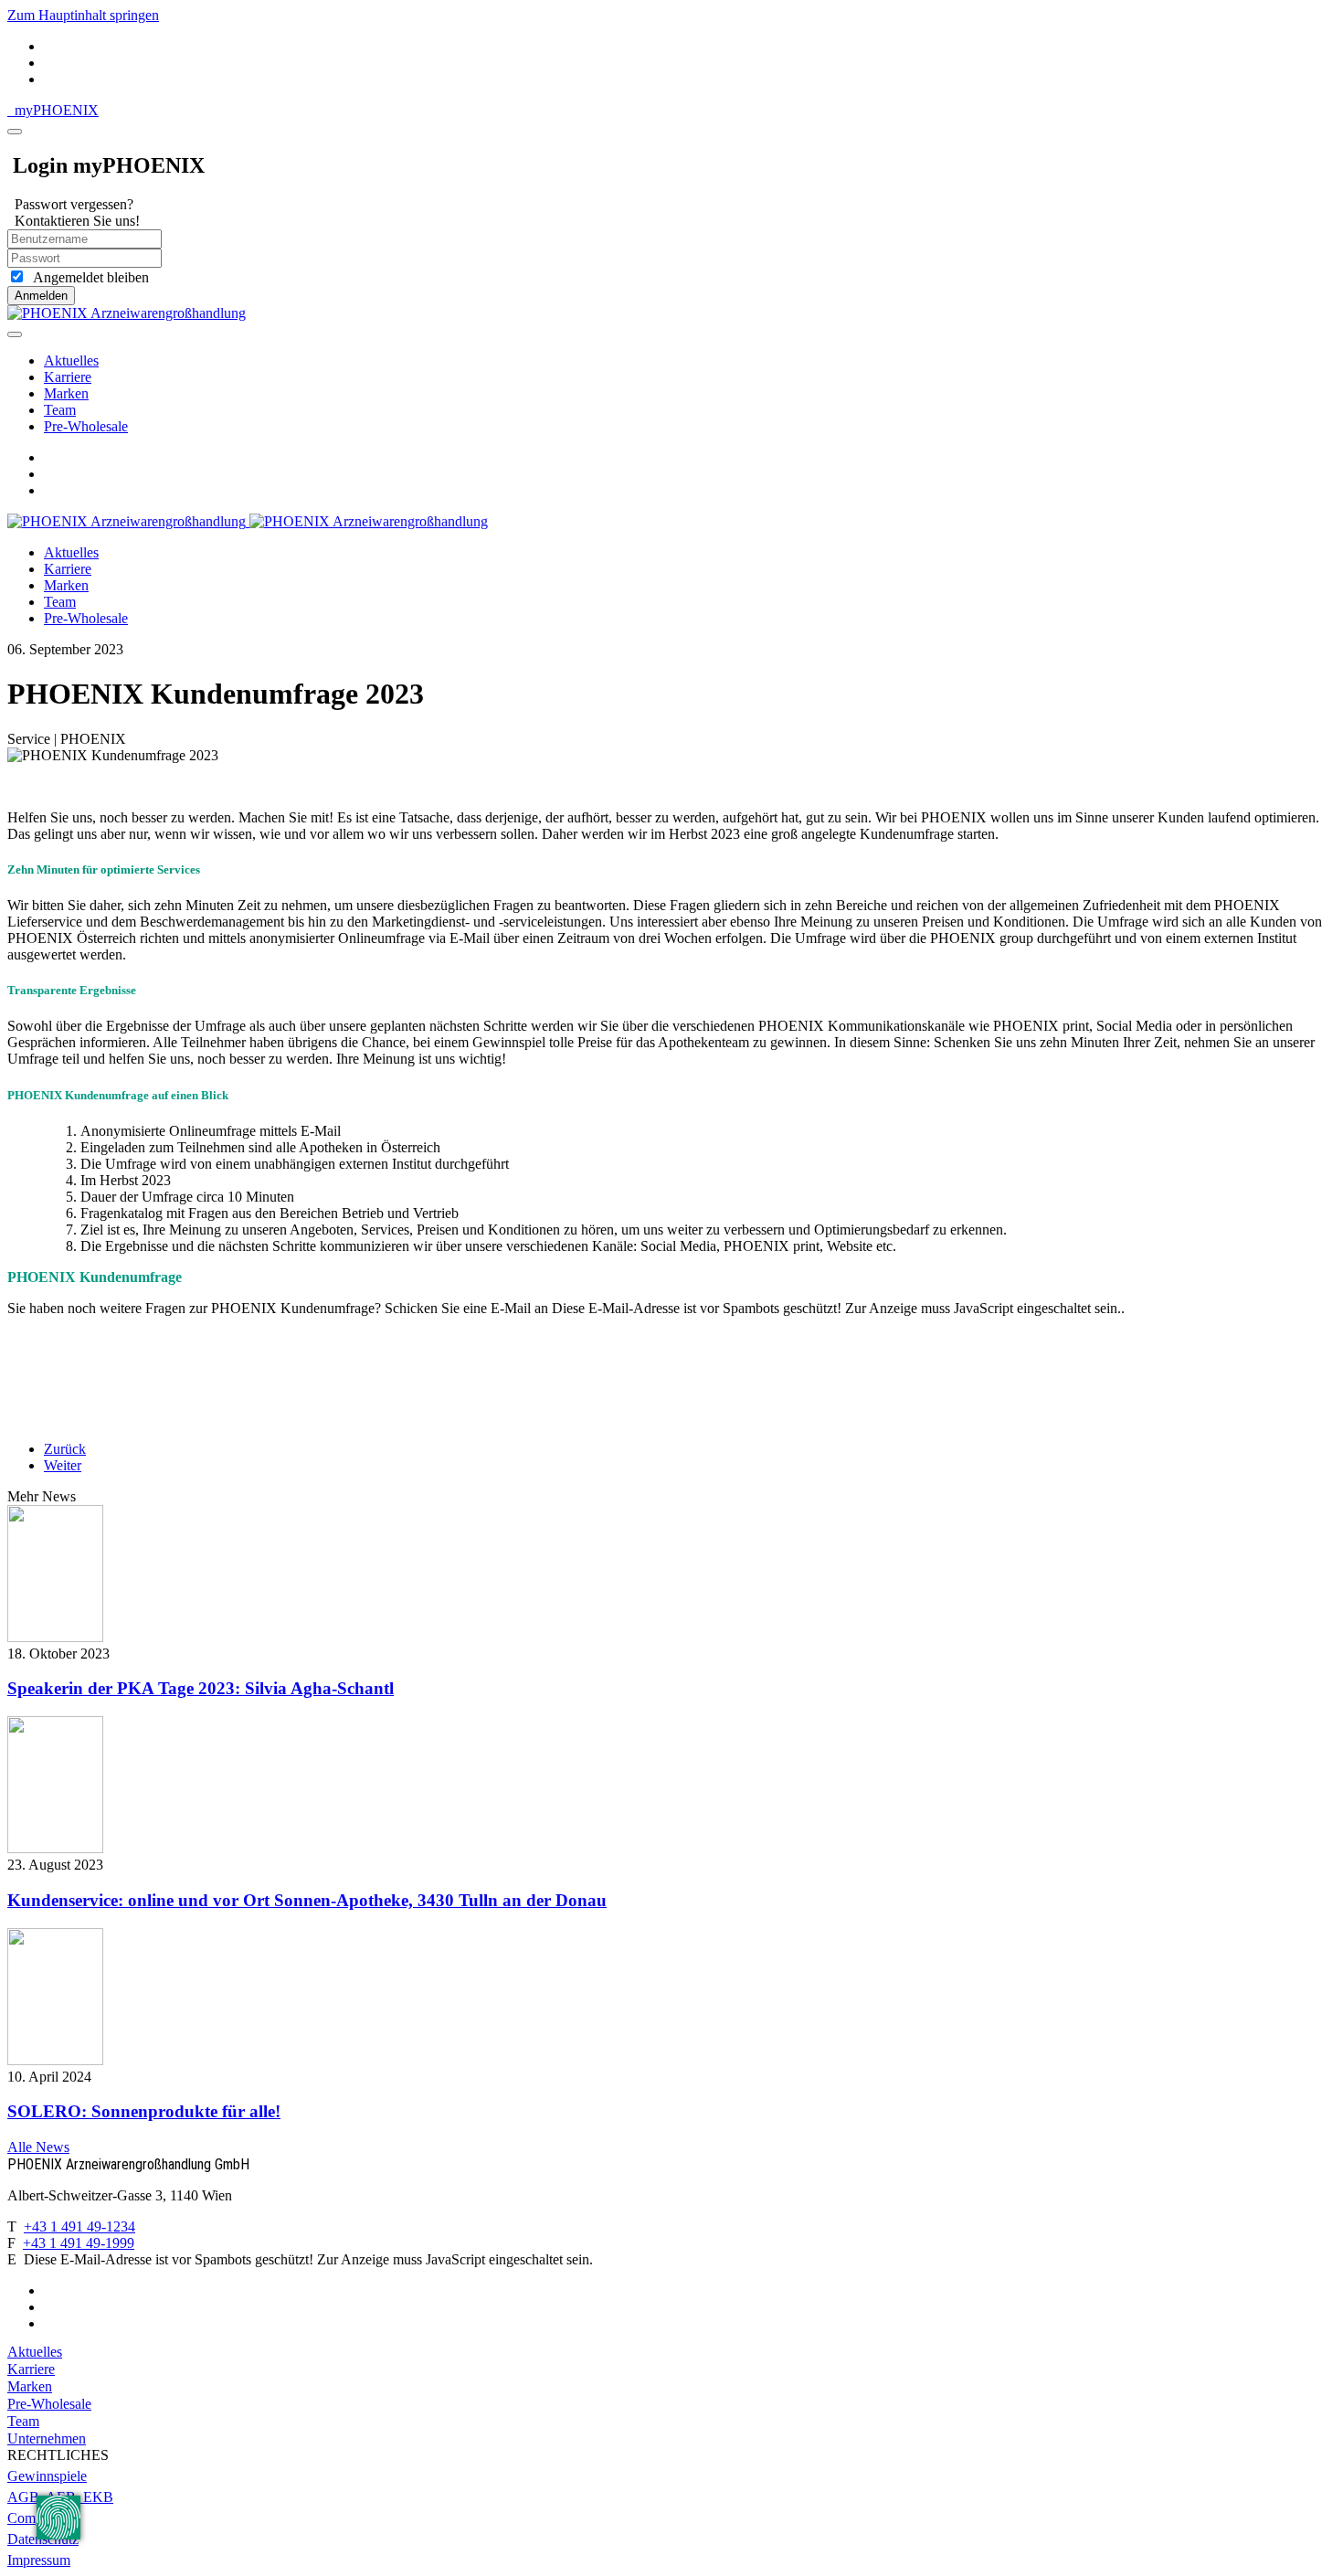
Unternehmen (47, 2438)
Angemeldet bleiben (87, 277)
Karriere (68, 377)
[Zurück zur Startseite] (127, 313)
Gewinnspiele (47, 2476)
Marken (66, 393)
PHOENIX (57, 110)
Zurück (65, 1449)
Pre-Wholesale (86, 426)
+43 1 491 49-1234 (79, 2226)
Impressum (39, 2560)
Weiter (63, 1465)
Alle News (38, 2147)
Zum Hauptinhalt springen (83, 15)
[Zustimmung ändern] (58, 2518)
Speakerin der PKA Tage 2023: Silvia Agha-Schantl (201, 1688)
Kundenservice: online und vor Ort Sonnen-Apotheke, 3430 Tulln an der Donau (307, 1900)
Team (60, 410)
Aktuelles (71, 360)
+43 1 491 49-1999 (79, 2243)
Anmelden (41, 296)
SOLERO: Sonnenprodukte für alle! (144, 2111)
